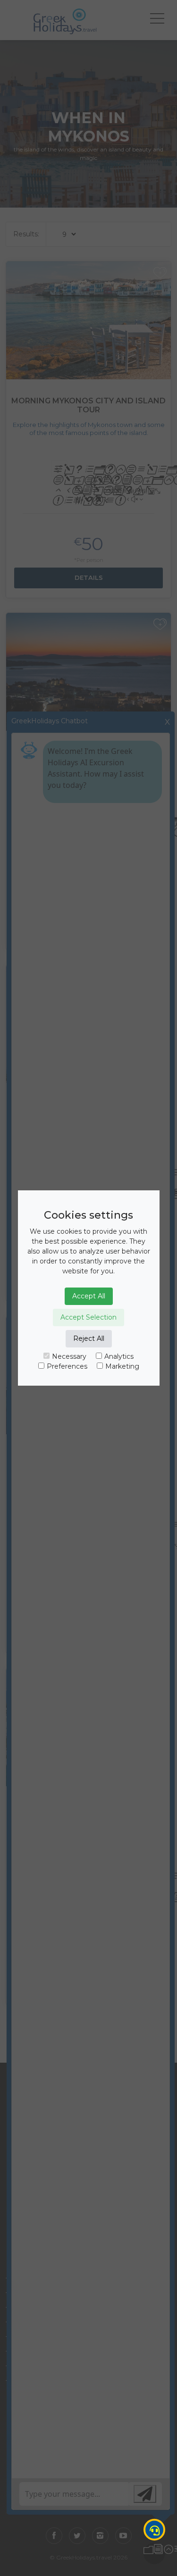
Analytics (119, 1356)
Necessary (69, 1356)
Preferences (67, 1366)
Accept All (89, 1296)
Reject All (89, 1338)
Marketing (122, 1366)
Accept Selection (88, 1317)
